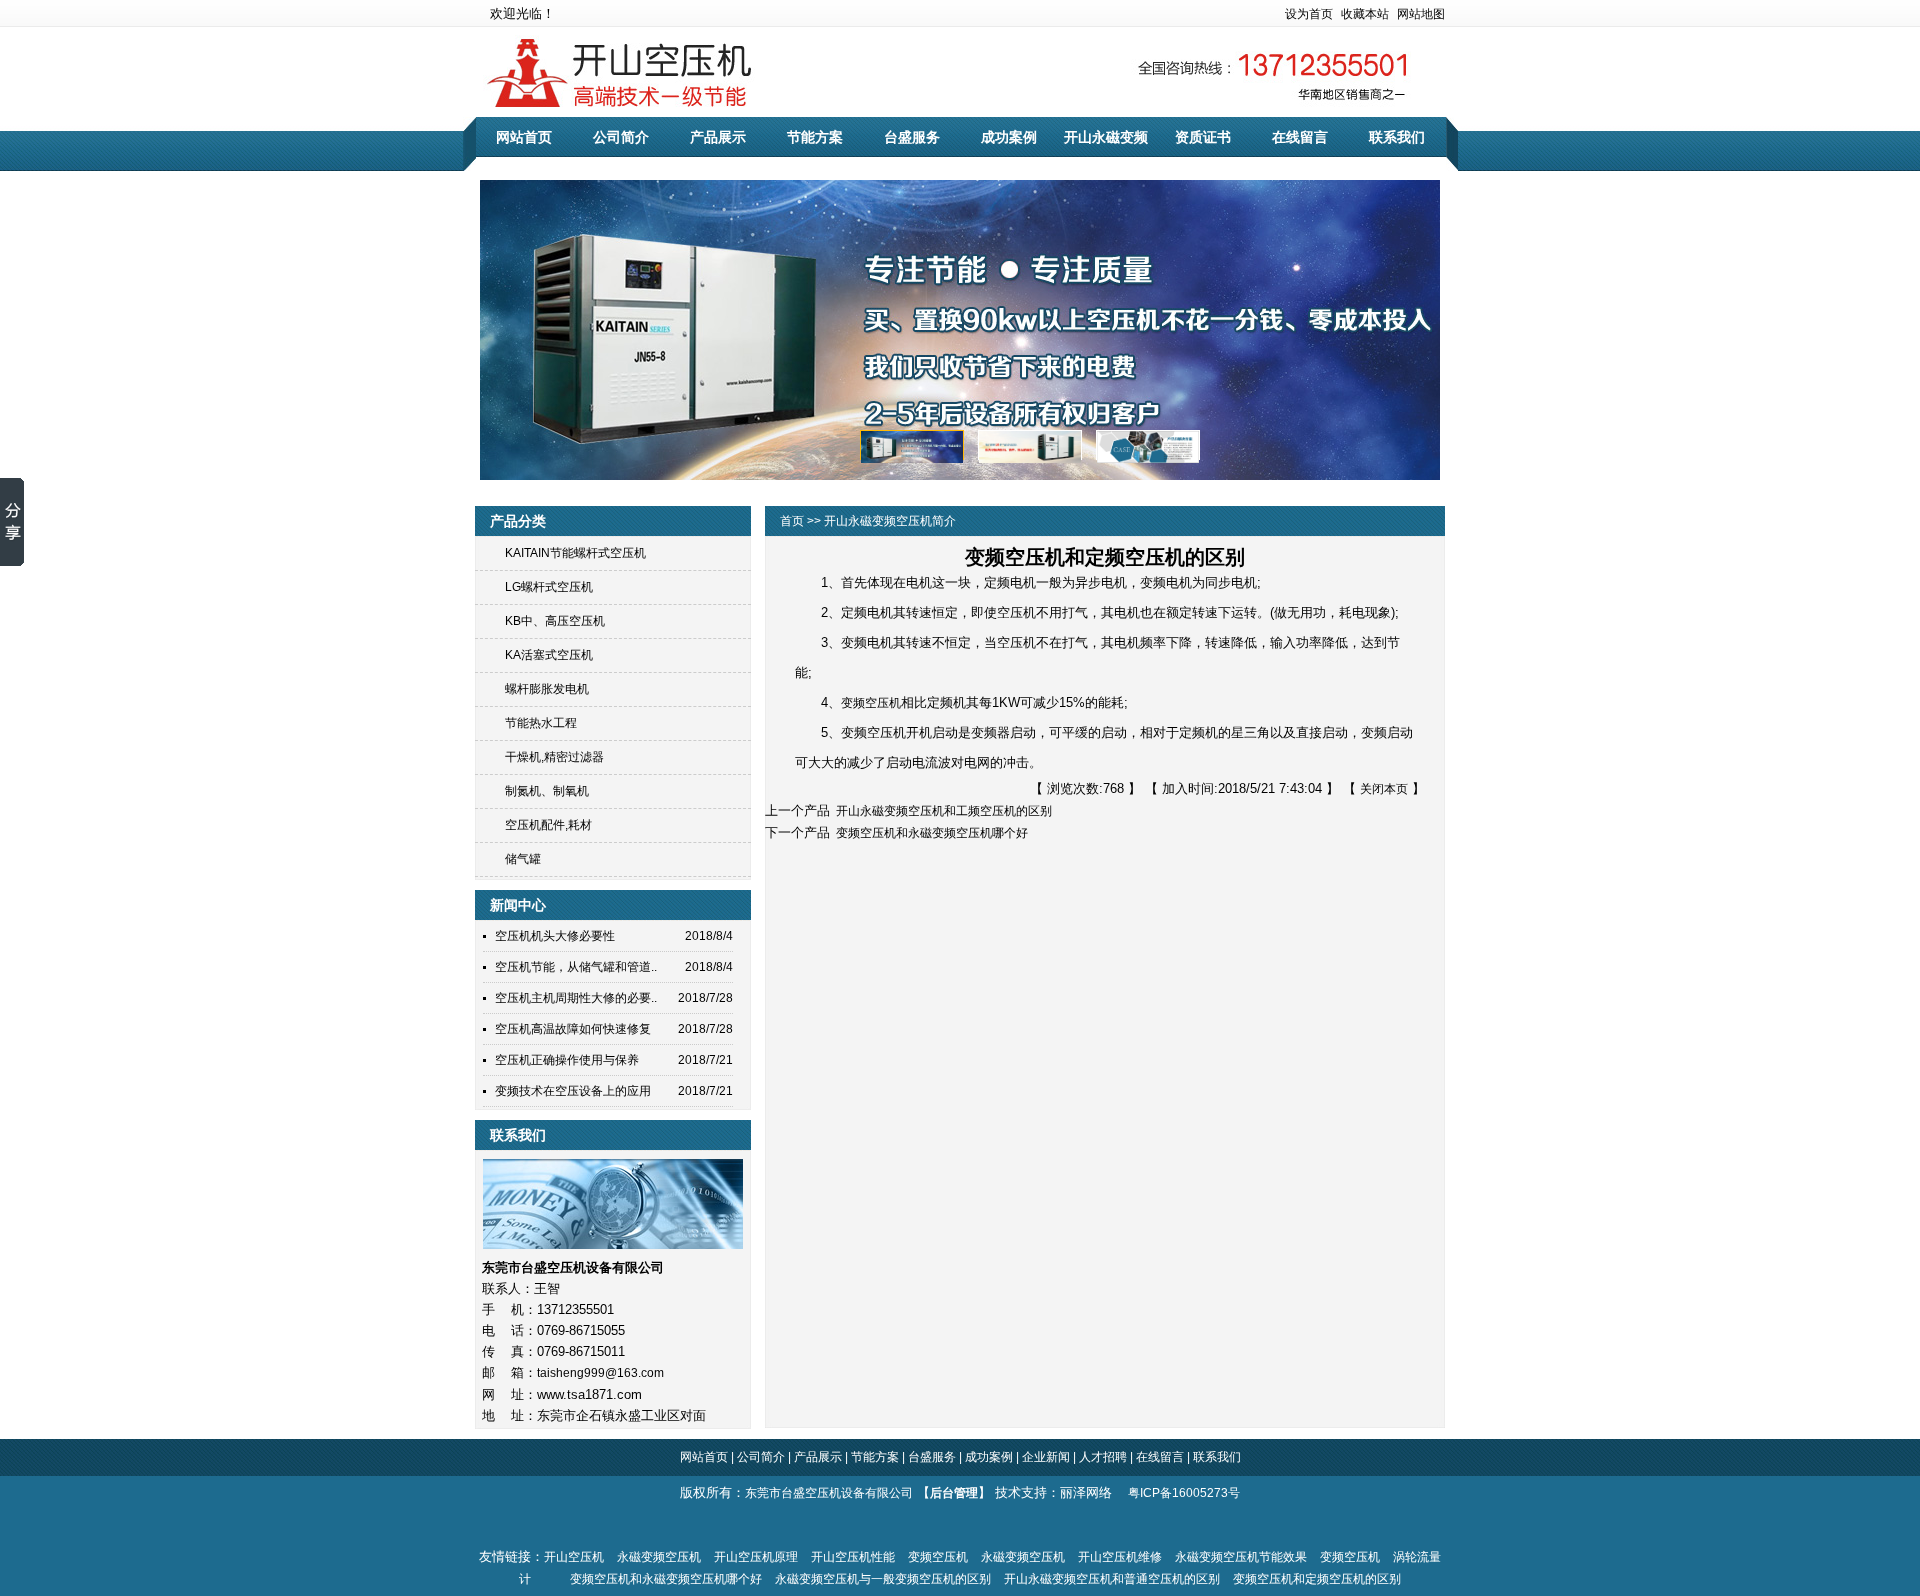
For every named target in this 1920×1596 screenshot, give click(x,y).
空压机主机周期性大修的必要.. (576, 998)
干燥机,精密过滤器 (554, 757)
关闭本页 (1384, 789)
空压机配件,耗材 (548, 825)
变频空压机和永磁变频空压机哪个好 (929, 833)
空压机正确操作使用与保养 (567, 1060)
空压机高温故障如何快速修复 (573, 1029)
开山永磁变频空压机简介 (890, 521)
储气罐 (523, 859)
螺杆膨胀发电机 (547, 689)
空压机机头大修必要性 (555, 936)
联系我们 (1397, 137)
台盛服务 (912, 137)
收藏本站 (1365, 14)
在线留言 (1300, 137)
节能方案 (815, 137)
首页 (793, 521)
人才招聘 (1103, 1457)
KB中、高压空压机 (555, 621)
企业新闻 (1044, 1457)
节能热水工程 (541, 723)
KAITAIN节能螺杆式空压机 (575, 553)
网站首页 (524, 137)
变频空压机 (871, 703)
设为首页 (1309, 14)
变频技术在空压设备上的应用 (573, 1091)
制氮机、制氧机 (547, 791)
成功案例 (1009, 137)
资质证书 (1203, 137)
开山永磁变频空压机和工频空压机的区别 (941, 811)
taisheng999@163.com (600, 1373)
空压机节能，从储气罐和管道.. (576, 967)
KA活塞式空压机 (549, 655)
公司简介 (621, 137)
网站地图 (1421, 14)
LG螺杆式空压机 (549, 587)
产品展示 (718, 137)
